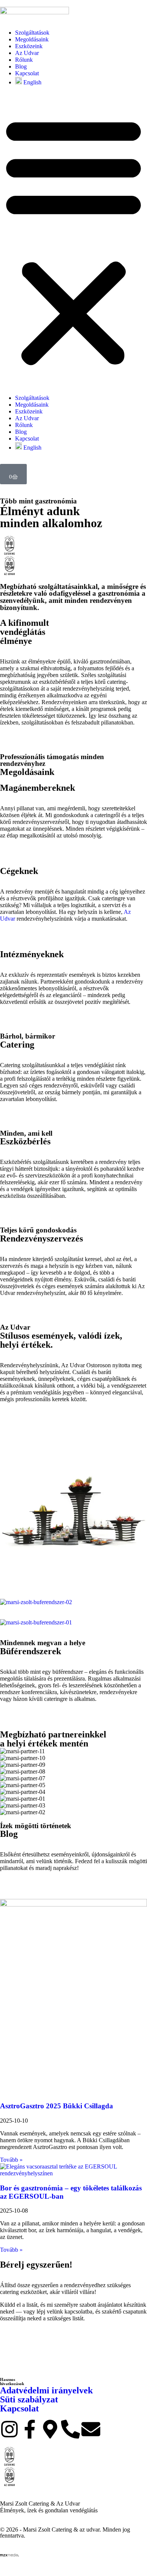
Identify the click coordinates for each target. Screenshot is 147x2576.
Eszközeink (29, 46)
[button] (73, 240)
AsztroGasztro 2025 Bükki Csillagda (57, 2106)
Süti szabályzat (29, 2399)
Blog (21, 66)
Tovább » (11, 2160)
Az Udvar (27, 53)
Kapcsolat (27, 73)
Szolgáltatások (32, 33)
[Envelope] (91, 2429)
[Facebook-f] (30, 2429)
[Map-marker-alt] (50, 2429)
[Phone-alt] (70, 2429)
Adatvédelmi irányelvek (46, 2390)
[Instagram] (9, 2429)
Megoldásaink (32, 39)
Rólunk (24, 60)
